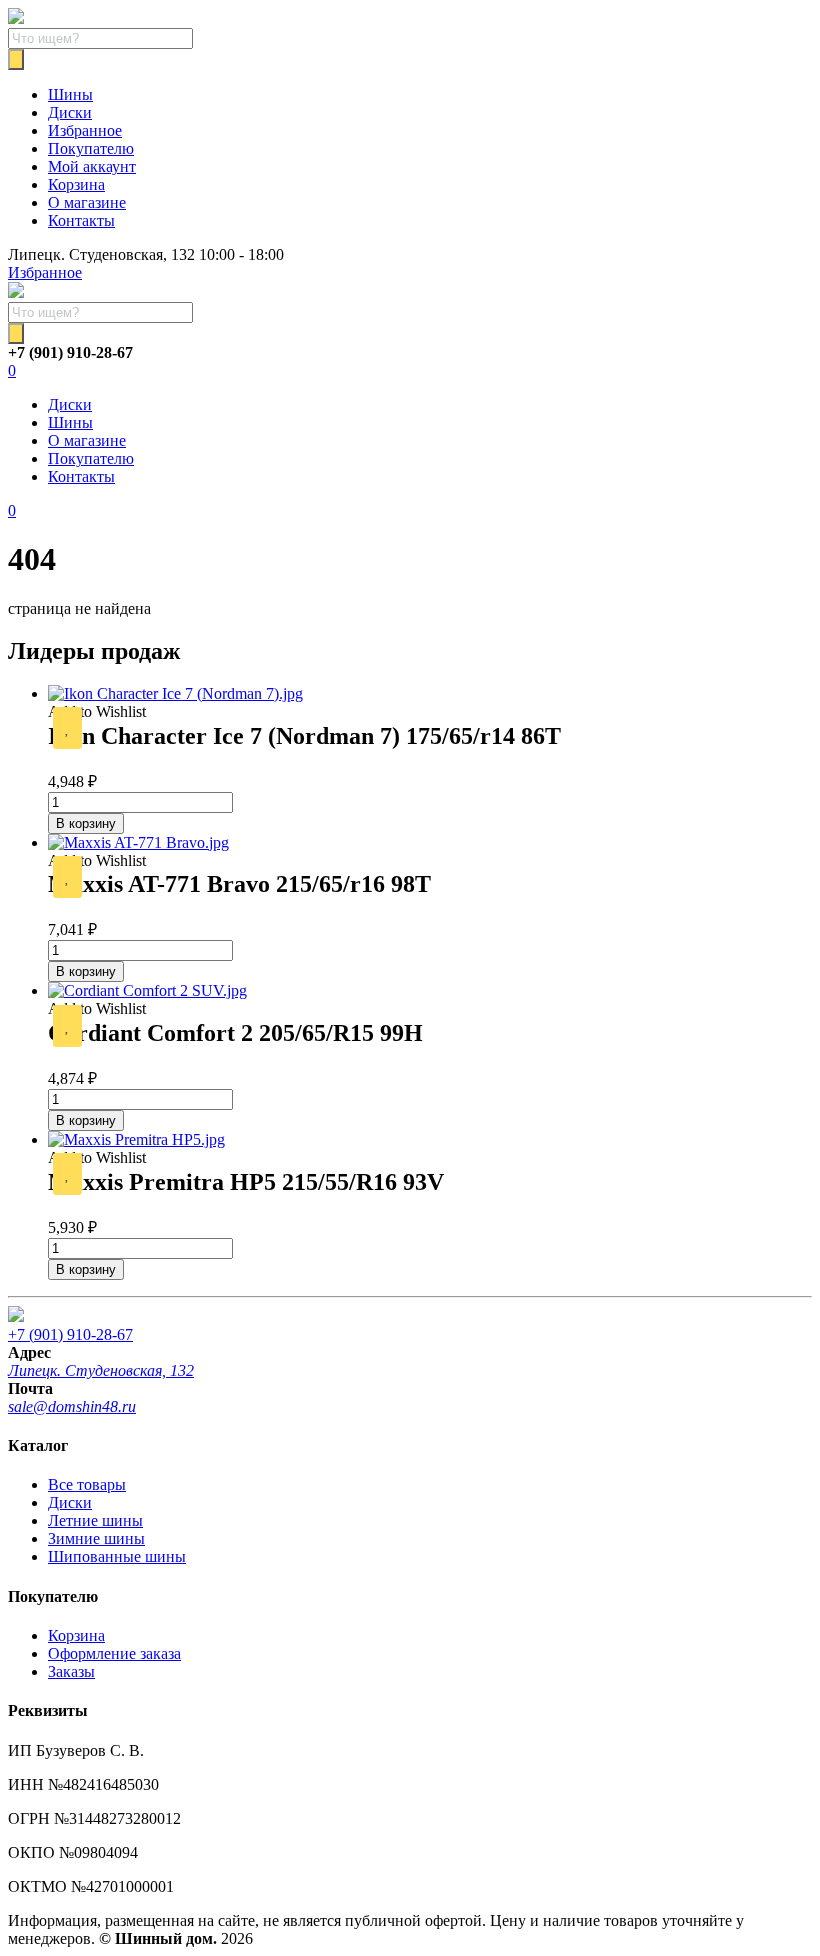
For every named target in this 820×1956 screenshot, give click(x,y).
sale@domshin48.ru (72, 1406)
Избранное (85, 130)
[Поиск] (16, 59)
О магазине (87, 202)
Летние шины (95, 1520)
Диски (70, 112)
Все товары (87, 1484)
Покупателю (91, 148)
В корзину (86, 823)
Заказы (71, 1671)
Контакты (81, 220)
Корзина (76, 184)
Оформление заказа (114, 1653)
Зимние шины (96, 1538)
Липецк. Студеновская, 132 (101, 1370)
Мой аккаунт (92, 166)
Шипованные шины (117, 1556)
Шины (70, 94)
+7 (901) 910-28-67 (70, 1334)
